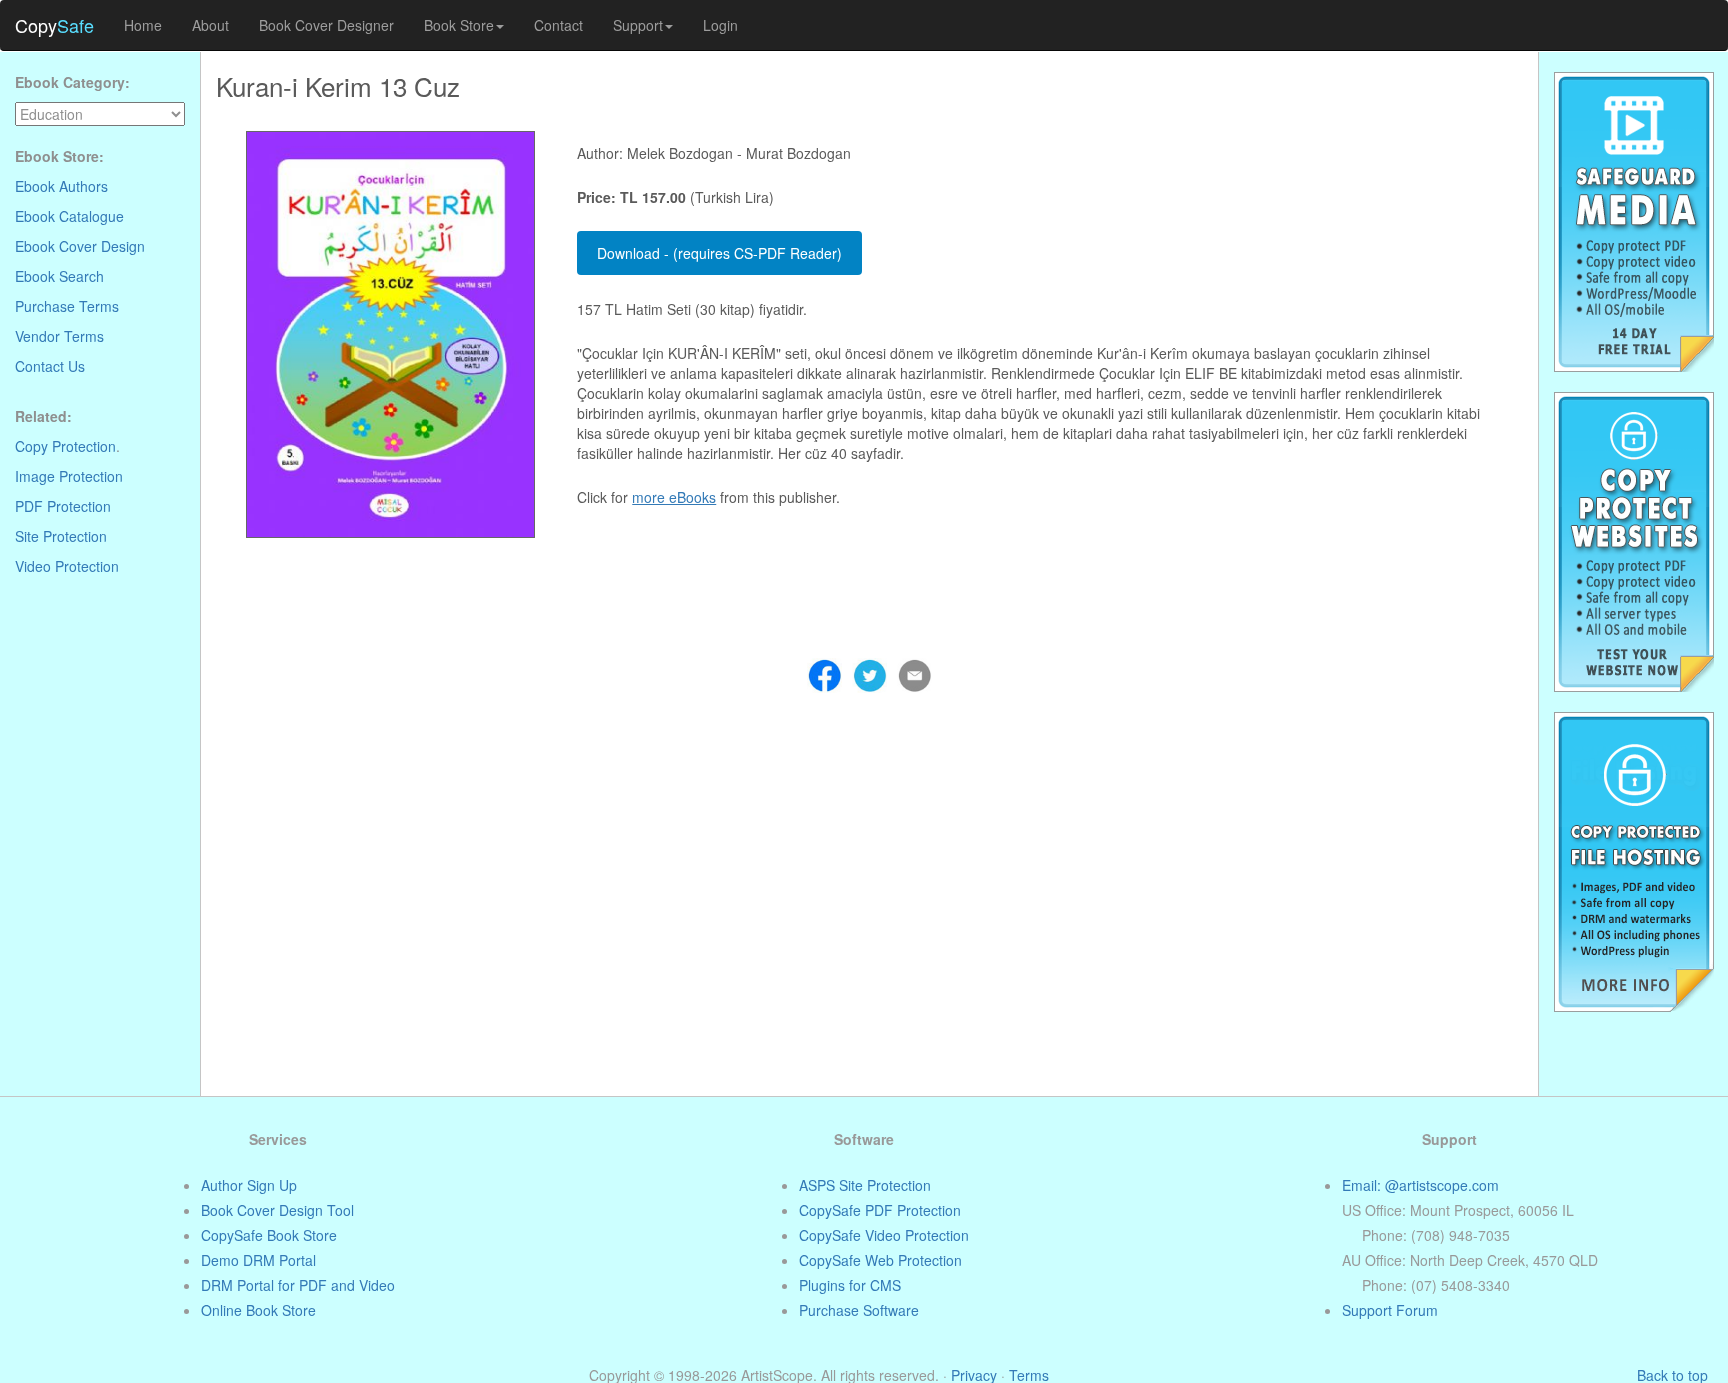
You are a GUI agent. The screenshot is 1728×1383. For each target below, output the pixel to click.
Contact (558, 25)
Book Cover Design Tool (277, 1210)
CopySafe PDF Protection (880, 1210)
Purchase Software (859, 1310)
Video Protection (67, 566)
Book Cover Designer (326, 25)
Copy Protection (65, 446)
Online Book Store (258, 1310)
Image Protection (69, 476)
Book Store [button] (459, 25)
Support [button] (638, 25)
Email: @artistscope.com (1420, 1185)
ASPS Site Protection (865, 1185)
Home (143, 25)
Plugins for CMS (850, 1285)
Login (720, 25)
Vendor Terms (59, 336)
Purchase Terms (67, 306)
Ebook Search (59, 276)
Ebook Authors (61, 186)
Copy (54, 25)
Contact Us (50, 366)
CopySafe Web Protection (880, 1260)
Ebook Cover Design (80, 246)
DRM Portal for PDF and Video (298, 1285)
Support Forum (1390, 1310)
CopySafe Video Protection (884, 1235)
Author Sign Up (249, 1185)
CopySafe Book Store (269, 1235)
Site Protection (61, 536)
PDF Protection (63, 506)
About (210, 25)
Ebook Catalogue (69, 216)
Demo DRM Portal (258, 1260)
